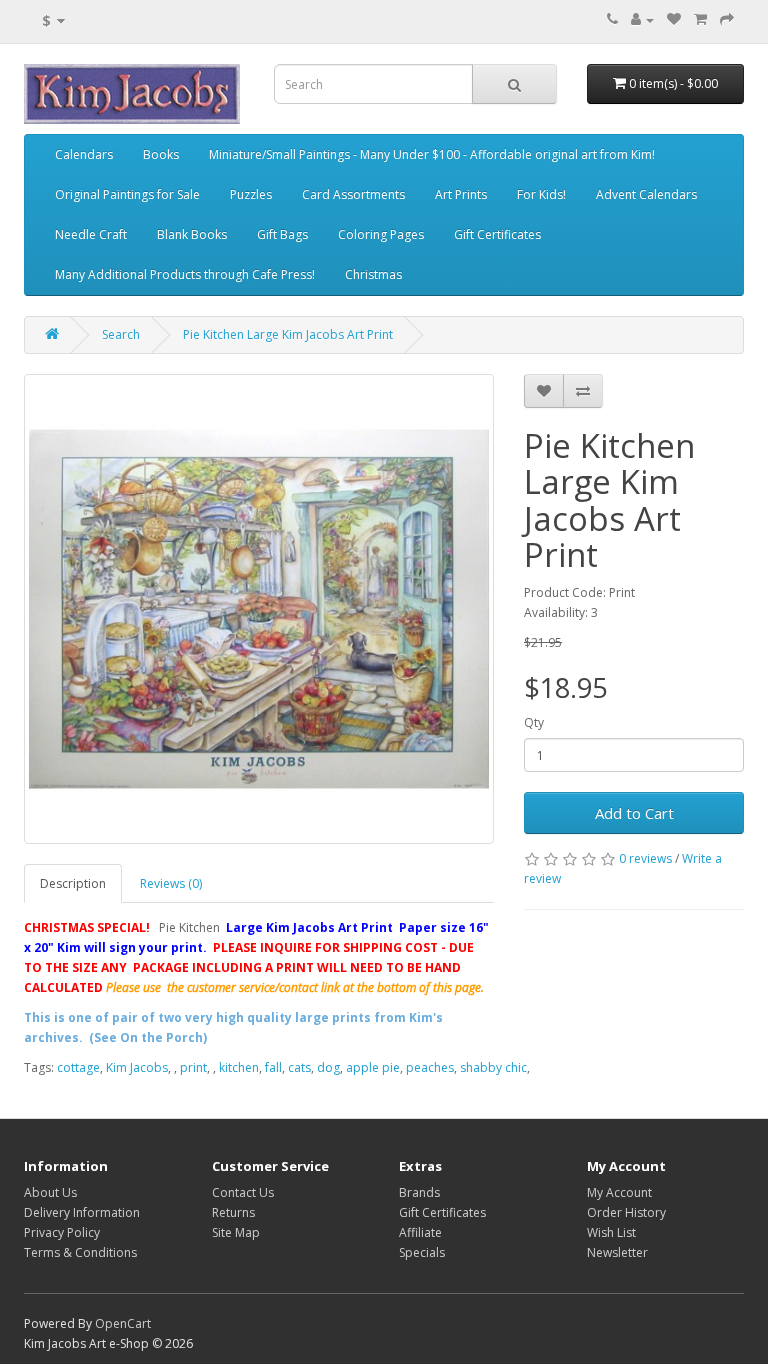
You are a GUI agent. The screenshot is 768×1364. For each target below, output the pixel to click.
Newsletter (617, 1252)
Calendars (84, 154)
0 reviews (645, 858)
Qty (534, 722)
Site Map (236, 1232)
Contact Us (243, 1192)
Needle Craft (91, 234)
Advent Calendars (646, 194)
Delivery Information (82, 1212)
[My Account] (642, 19)
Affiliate (420, 1232)
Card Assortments (353, 194)
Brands (419, 1192)
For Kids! (541, 194)
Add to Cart (634, 813)
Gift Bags (282, 234)
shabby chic (493, 1067)
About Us (50, 1192)
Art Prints (461, 194)
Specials (422, 1252)
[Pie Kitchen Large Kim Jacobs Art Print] (259, 609)
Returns (233, 1212)
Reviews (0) (171, 883)
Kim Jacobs (137, 1067)
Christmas (373, 274)
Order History (626, 1212)
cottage (78, 1067)
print (193, 1067)
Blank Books (192, 234)
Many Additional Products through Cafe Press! (185, 274)
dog (328, 1067)
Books (161, 154)
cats (299, 1067)
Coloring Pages (381, 234)
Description (73, 883)
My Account (619, 1192)
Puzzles (251, 194)
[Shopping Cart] (700, 19)
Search (121, 334)
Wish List (611, 1232)
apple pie (373, 1067)
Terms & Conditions (80, 1252)
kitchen (239, 1067)
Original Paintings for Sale (127, 194)
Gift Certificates (497, 234)
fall (273, 1067)
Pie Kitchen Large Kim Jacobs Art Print (288, 334)
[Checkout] (727, 19)
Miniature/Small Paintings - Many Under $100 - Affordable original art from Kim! (432, 154)
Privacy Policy (62, 1232)
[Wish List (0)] (674, 19)
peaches (430, 1067)
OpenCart (123, 1323)
